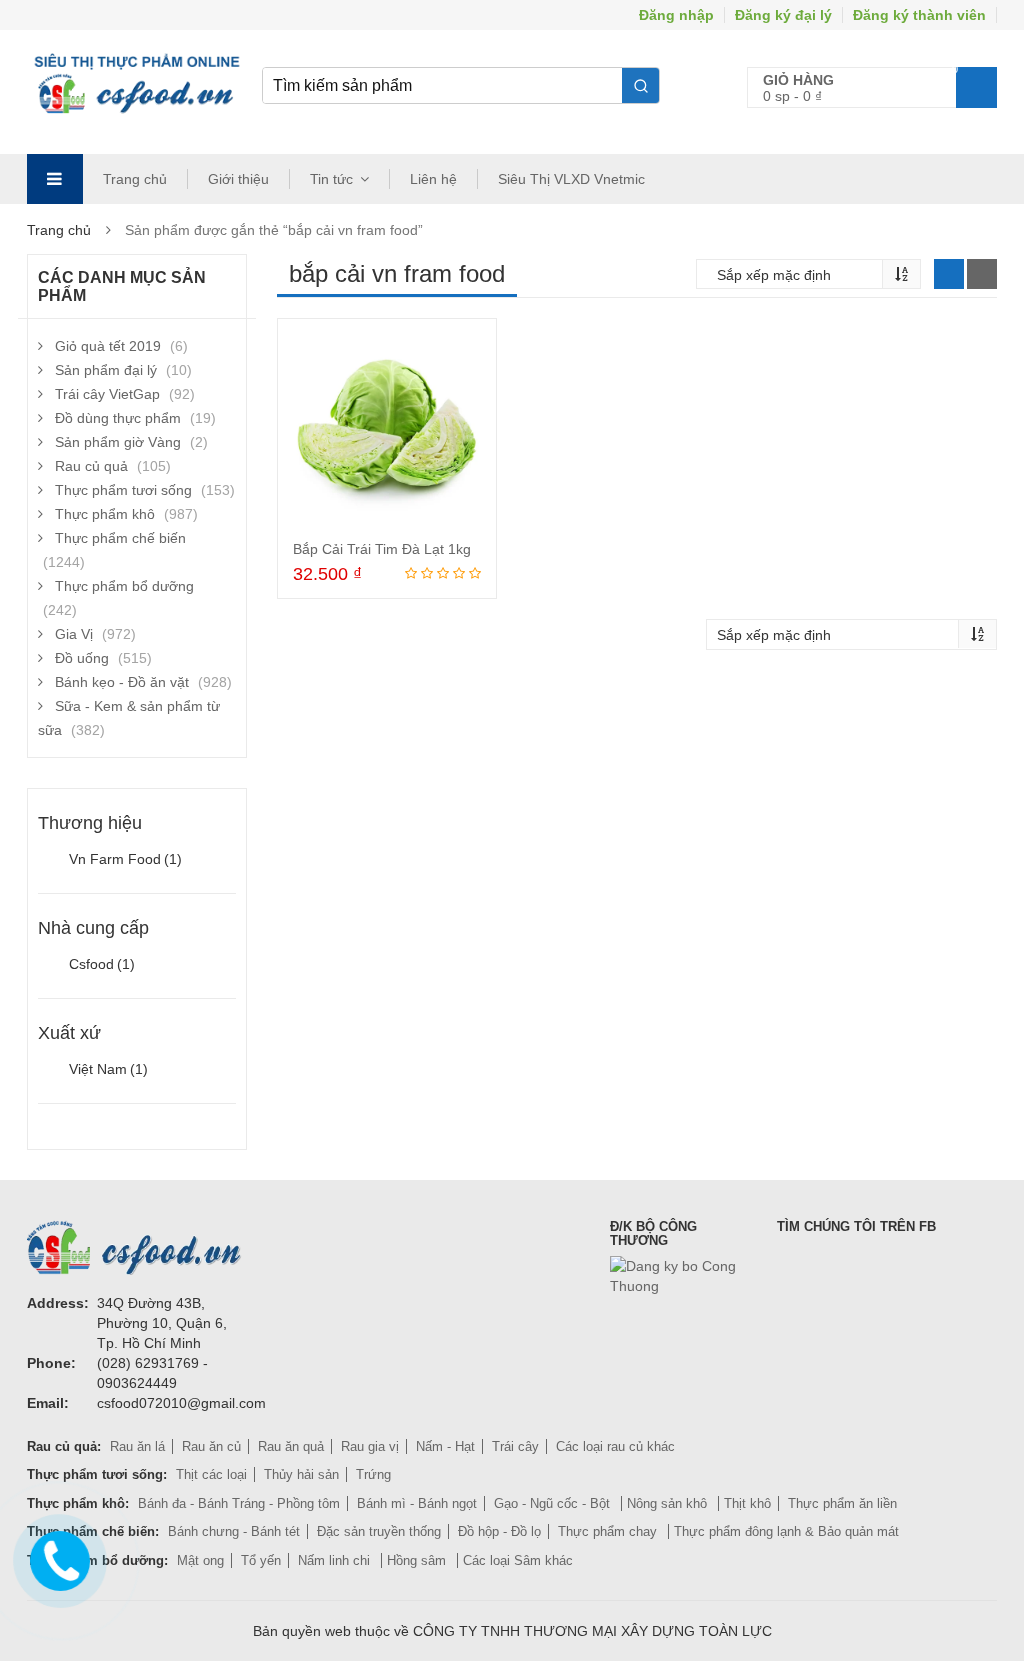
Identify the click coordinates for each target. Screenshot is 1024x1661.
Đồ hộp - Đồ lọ (499, 1531)
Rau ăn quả (291, 1446)
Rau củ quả (91, 466)
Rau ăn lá (137, 1446)
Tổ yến (261, 1560)
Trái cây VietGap (107, 394)
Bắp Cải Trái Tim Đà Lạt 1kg (382, 549)
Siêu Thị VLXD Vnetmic (571, 179)
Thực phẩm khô (105, 514)
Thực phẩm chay (609, 1531)
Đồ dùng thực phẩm (118, 418)
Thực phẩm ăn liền (842, 1503)
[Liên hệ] (57, 1557)
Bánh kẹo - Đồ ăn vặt (122, 682)
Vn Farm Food (125, 859)
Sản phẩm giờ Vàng (118, 442)
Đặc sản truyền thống (379, 1531)
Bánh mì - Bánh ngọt (417, 1503)
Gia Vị (74, 634)
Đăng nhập (676, 15)
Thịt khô (747, 1503)
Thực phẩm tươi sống (123, 490)
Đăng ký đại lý (783, 15)
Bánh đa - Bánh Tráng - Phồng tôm (239, 1503)
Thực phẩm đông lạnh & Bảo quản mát (786, 1531)
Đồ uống (82, 658)
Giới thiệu (238, 179)
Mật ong (200, 1560)
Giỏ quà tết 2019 (108, 346)
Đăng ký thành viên (919, 15)
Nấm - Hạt (445, 1446)
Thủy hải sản (301, 1474)
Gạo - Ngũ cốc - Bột (554, 1503)
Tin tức (331, 179)
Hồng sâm (418, 1560)
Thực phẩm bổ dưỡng (124, 586)
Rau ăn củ (211, 1446)
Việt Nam (108, 1069)
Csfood (102, 964)
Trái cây (515, 1446)
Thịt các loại (211, 1474)
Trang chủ (135, 179)
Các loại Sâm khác (518, 1560)
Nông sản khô (669, 1503)
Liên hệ (433, 179)
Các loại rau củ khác (615, 1446)
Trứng (373, 1474)
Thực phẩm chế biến (120, 538)
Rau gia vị (370, 1446)
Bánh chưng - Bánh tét (234, 1531)
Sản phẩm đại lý (106, 370)
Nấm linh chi (336, 1560)
